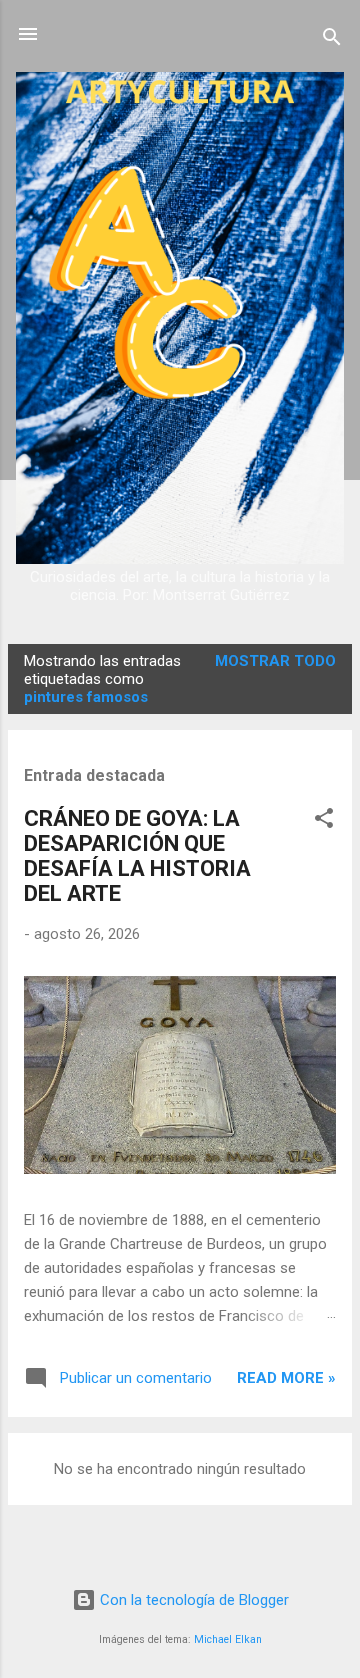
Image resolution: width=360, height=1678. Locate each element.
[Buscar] (332, 40)
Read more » (286, 1378)
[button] (324, 821)
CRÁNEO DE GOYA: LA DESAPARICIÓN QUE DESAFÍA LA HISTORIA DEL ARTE (137, 856)
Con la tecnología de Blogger (192, 1600)
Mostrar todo (275, 661)
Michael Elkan (228, 1639)
